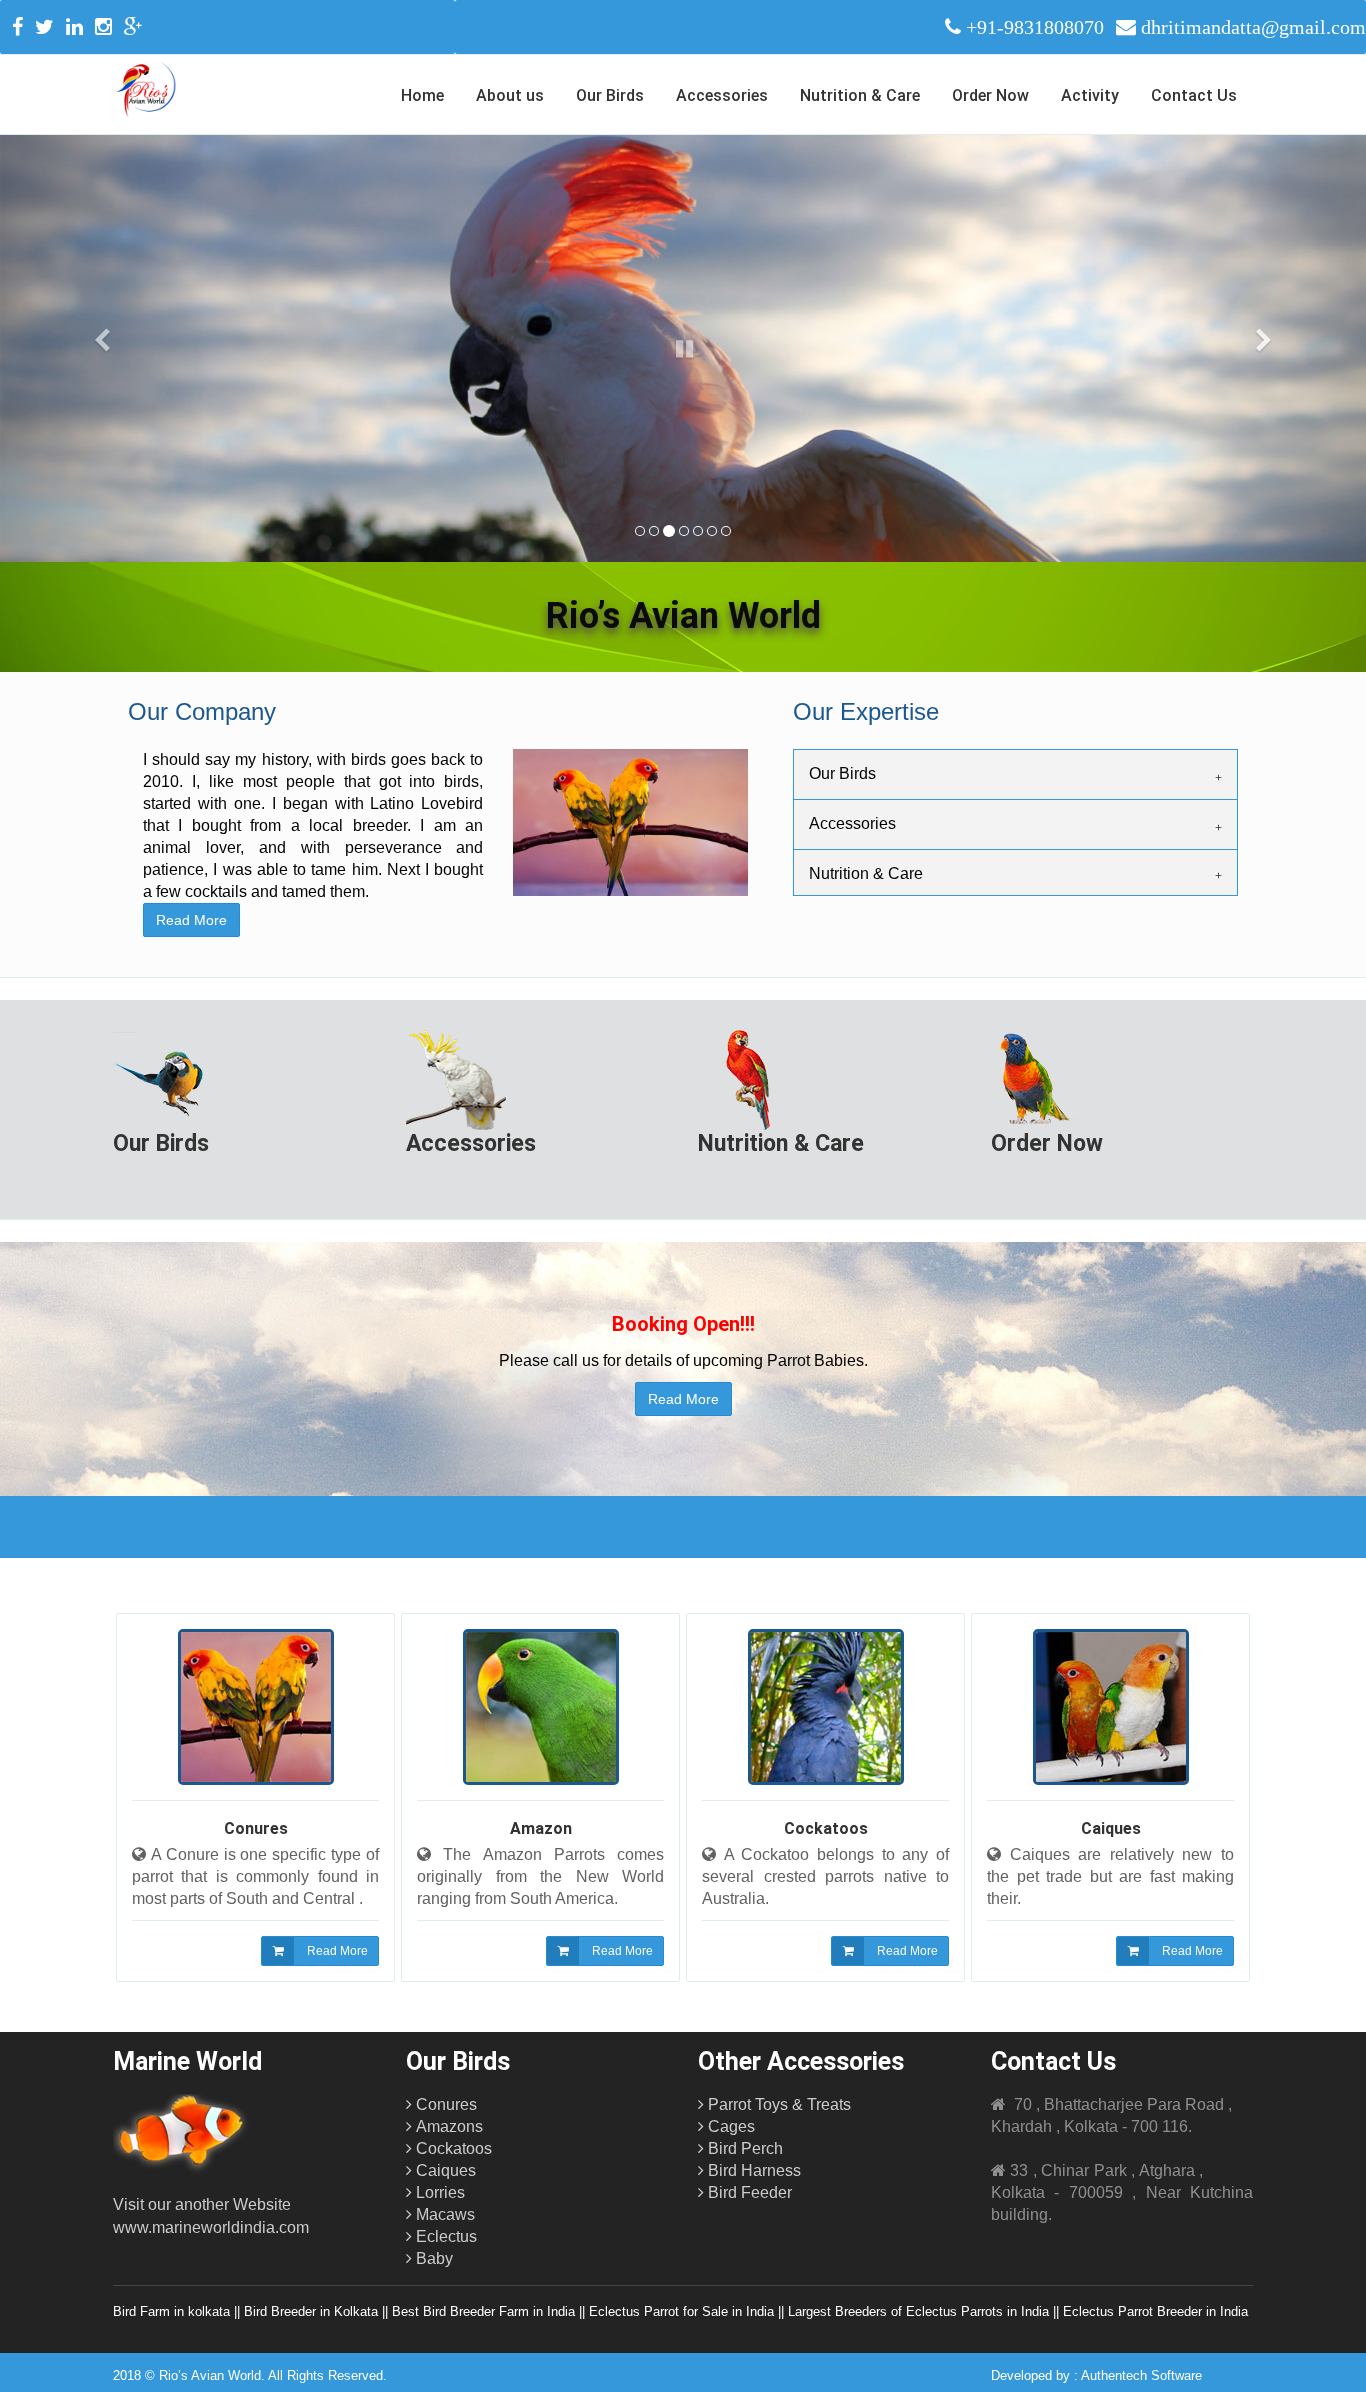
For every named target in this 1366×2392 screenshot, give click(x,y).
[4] (683, 531)
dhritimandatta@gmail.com (1253, 27)
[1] (640, 531)
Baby (432, 2258)
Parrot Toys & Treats (777, 2104)
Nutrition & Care (860, 95)
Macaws (443, 2214)
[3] (668, 531)
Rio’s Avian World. (212, 2375)
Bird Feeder (748, 2192)
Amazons (447, 2126)
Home (422, 95)
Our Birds (610, 95)
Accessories (722, 95)
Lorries (438, 2192)
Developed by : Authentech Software (1096, 2375)
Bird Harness (752, 2170)
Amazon (541, 1828)
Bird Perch (743, 2148)
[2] (654, 531)
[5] (698, 531)
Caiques (1111, 1828)
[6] (712, 531)
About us (510, 95)
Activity (1090, 95)
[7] (726, 531)
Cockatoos (826, 1828)
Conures (256, 1828)
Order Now (990, 95)
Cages (729, 2126)
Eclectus (444, 2236)
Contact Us (1194, 95)
